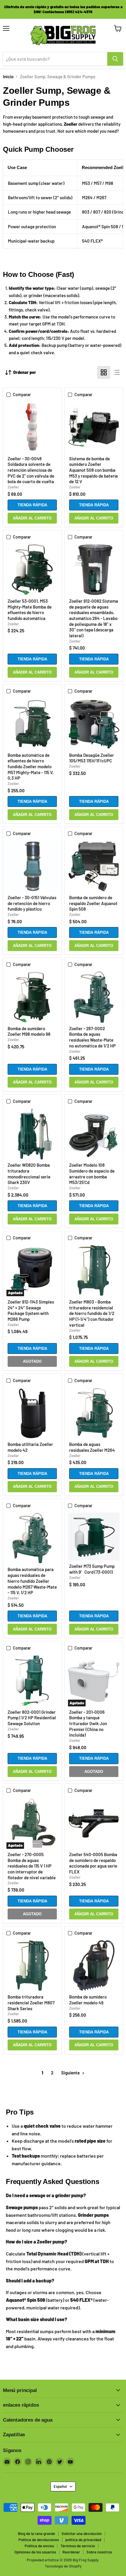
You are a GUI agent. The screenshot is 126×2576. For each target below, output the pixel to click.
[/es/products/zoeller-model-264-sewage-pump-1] (94, 1413)
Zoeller (13, 487)
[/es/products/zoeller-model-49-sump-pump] (94, 1966)
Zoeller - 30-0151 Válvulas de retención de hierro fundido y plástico (32, 903)
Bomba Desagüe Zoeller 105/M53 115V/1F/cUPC (92, 758)
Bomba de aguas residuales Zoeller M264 (92, 1447)
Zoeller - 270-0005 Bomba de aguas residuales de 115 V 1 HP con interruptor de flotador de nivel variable (32, 1866)
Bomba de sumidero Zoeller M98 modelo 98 (29, 1031)
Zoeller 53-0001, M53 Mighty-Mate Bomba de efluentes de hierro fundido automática (30, 610)
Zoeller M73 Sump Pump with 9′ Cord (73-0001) (92, 1569)
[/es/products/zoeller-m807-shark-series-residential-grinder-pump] (32, 1966)
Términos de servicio (78, 2546)
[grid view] (104, 372)
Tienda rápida (32, 505)
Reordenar (71, 2552)
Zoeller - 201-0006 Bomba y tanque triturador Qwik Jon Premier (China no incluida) (88, 1724)
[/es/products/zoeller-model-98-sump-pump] (32, 997)
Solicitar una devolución (82, 2534)
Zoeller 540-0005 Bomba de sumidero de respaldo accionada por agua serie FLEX (93, 1863)
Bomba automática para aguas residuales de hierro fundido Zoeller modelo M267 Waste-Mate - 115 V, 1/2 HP (32, 1581)
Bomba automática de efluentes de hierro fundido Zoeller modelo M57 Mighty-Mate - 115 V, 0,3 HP (31, 767)
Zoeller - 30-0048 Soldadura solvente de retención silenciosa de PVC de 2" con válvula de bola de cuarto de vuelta (31, 470)
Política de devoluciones (39, 2540)
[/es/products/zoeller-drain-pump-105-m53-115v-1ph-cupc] (94, 724)
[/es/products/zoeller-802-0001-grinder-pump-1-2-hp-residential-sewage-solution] (32, 1681)
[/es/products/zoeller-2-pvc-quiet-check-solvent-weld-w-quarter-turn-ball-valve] (32, 427)
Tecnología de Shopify (63, 2566)
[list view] (117, 372)
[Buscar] (115, 59)
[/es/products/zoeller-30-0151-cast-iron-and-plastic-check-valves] (32, 866)
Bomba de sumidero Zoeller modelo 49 (88, 2000)
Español (60, 2486)
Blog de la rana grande (36, 2534)
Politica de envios (39, 2546)
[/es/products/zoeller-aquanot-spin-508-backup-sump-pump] (94, 866)
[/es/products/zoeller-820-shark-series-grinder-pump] (32, 1134)
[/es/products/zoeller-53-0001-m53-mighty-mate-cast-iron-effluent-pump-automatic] (32, 570)
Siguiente (71, 2073)
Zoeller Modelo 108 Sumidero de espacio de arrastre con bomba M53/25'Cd (92, 1174)
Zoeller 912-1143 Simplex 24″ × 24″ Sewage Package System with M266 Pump (31, 1310)
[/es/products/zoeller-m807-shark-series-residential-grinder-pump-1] (94, 1270)
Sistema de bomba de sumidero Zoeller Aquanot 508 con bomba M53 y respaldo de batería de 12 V (93, 470)
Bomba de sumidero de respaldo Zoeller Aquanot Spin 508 (93, 903)
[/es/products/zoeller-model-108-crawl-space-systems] (94, 1134)
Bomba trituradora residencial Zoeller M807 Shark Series (31, 2002)
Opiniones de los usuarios (35, 2552)
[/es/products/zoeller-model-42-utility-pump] (32, 1413)
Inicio (8, 77)
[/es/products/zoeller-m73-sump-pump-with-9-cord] (94, 1536)
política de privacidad (83, 2540)
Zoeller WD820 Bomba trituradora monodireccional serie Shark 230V (29, 1174)
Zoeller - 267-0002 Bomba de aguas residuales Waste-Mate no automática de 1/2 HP (92, 1037)
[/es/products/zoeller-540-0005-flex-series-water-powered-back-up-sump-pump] (94, 1823)
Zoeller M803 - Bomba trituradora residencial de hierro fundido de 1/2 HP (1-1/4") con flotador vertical (92, 1313)
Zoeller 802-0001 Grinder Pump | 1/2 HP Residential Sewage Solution (32, 1718)
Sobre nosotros (99, 2552)
